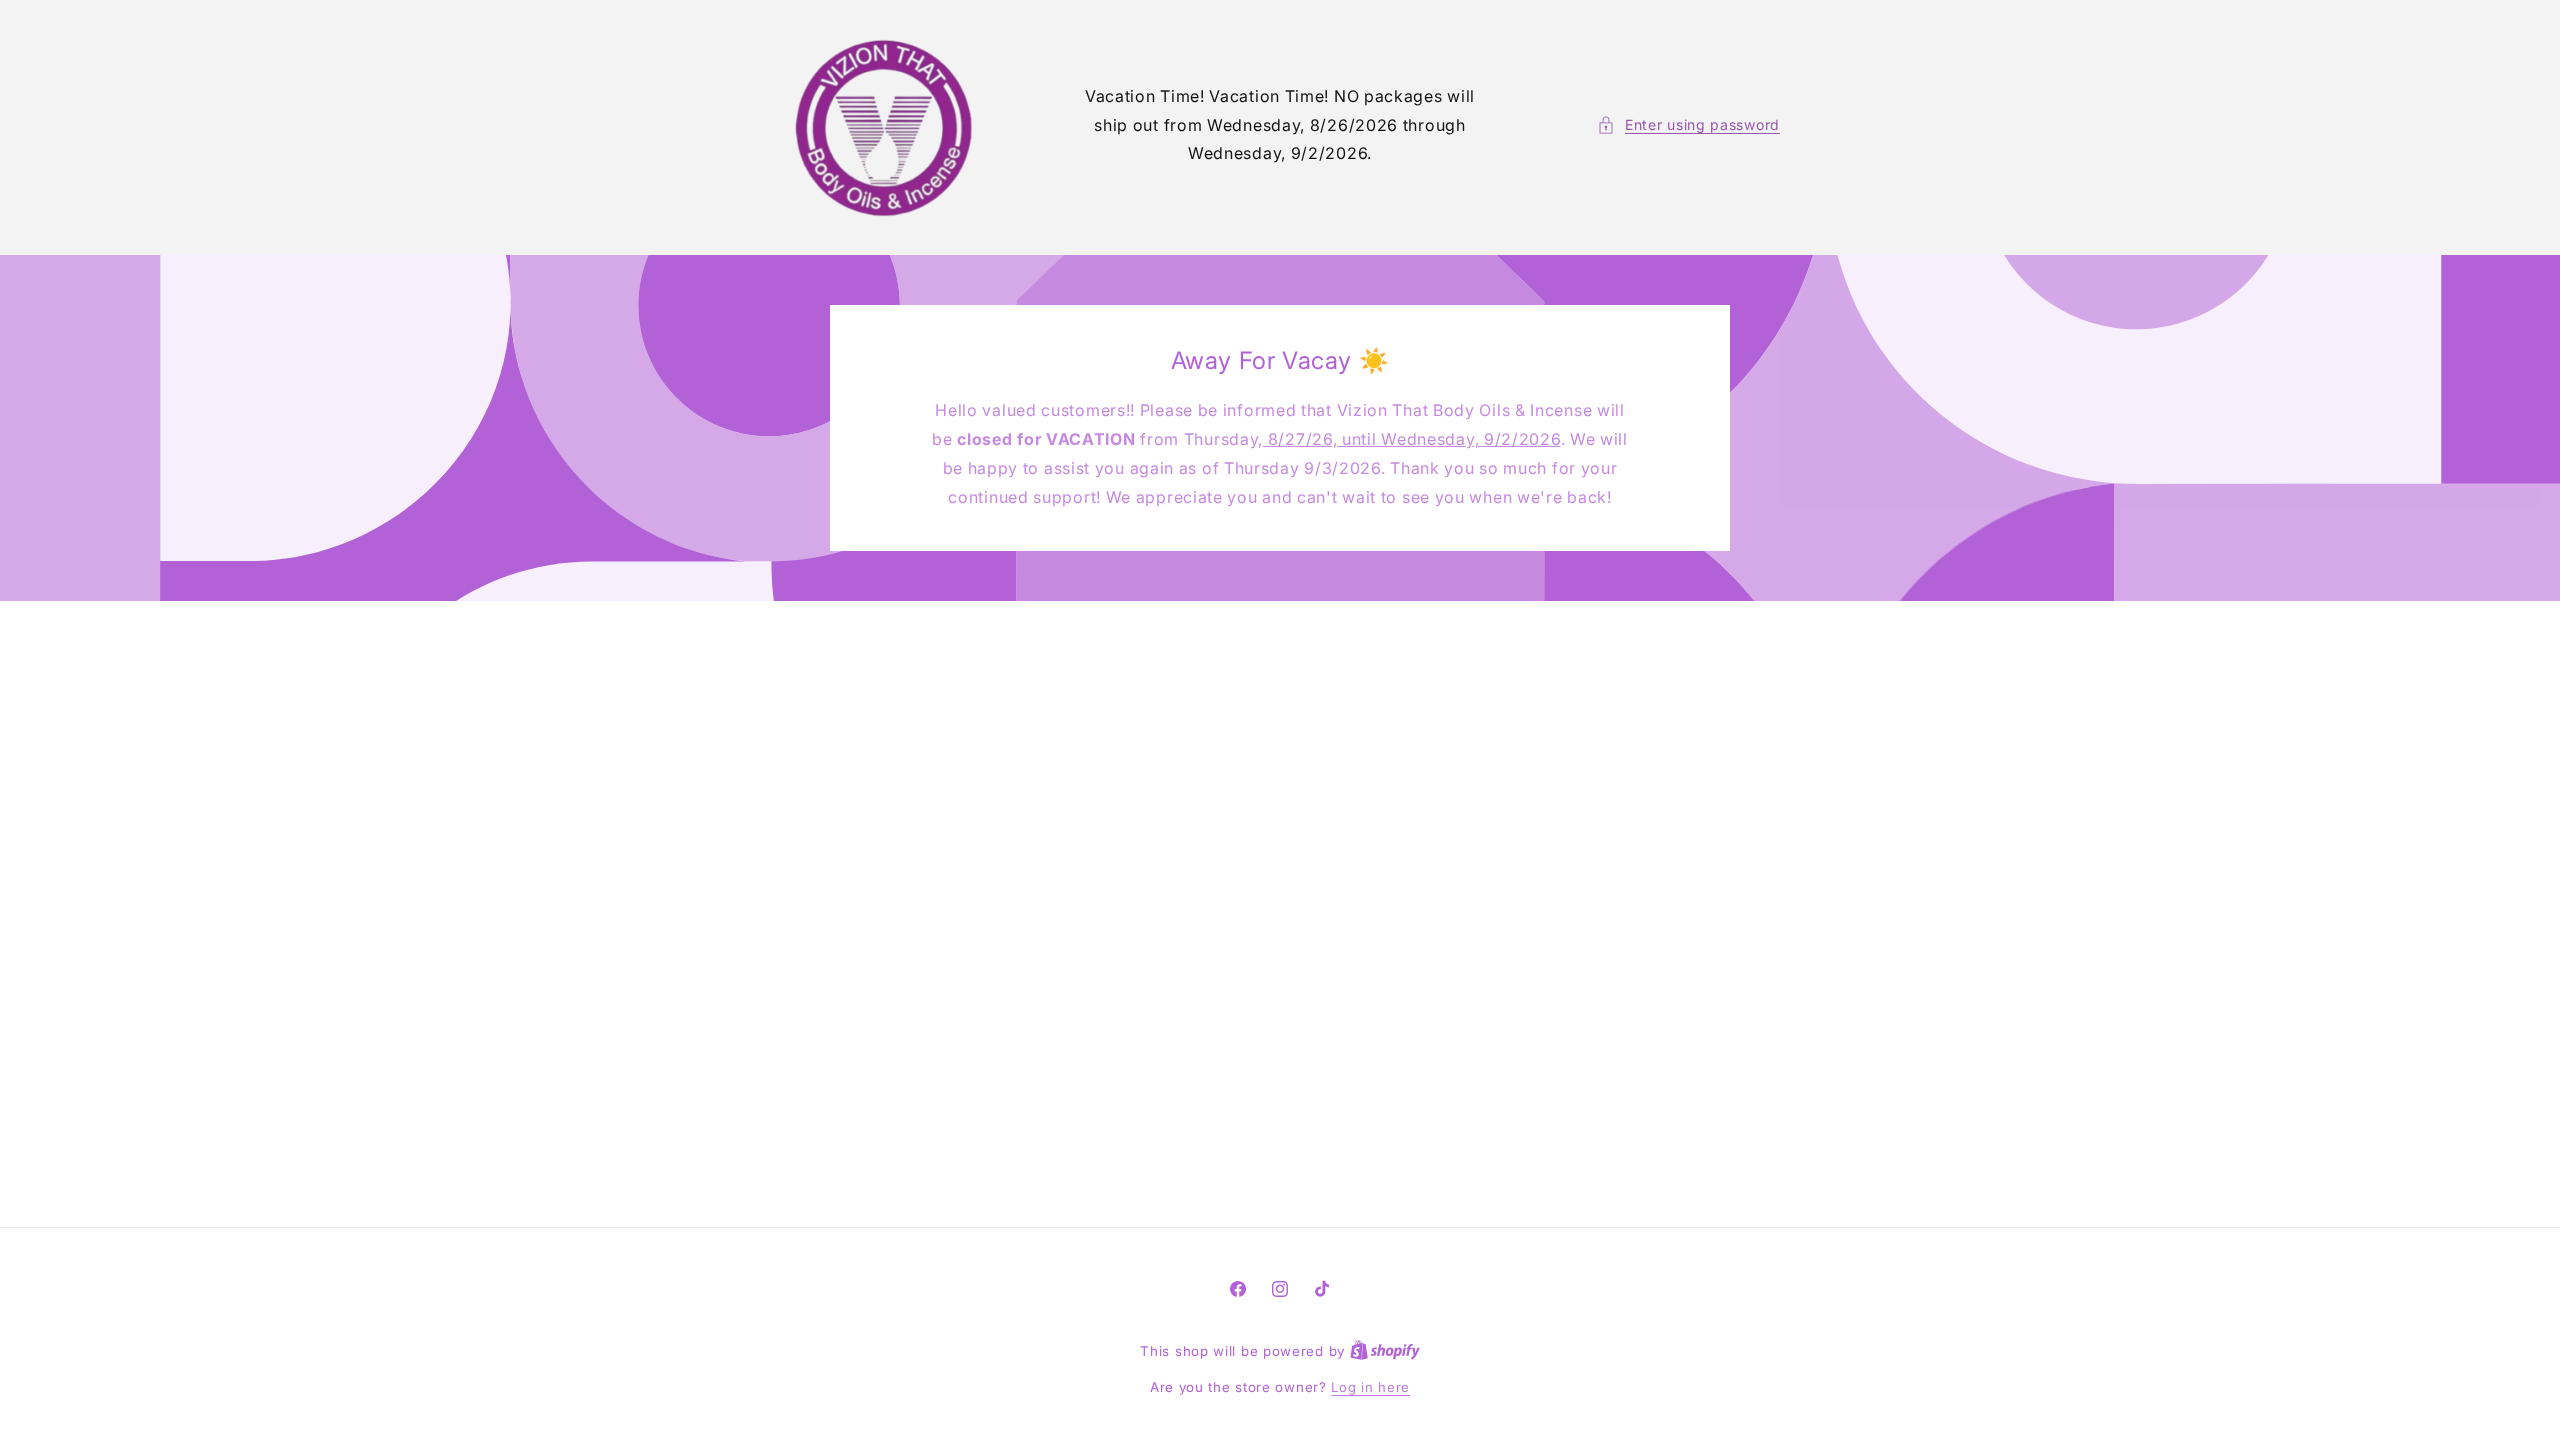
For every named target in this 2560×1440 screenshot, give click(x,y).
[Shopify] (1385, 1351)
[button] (1688, 124)
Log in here (1370, 1387)
